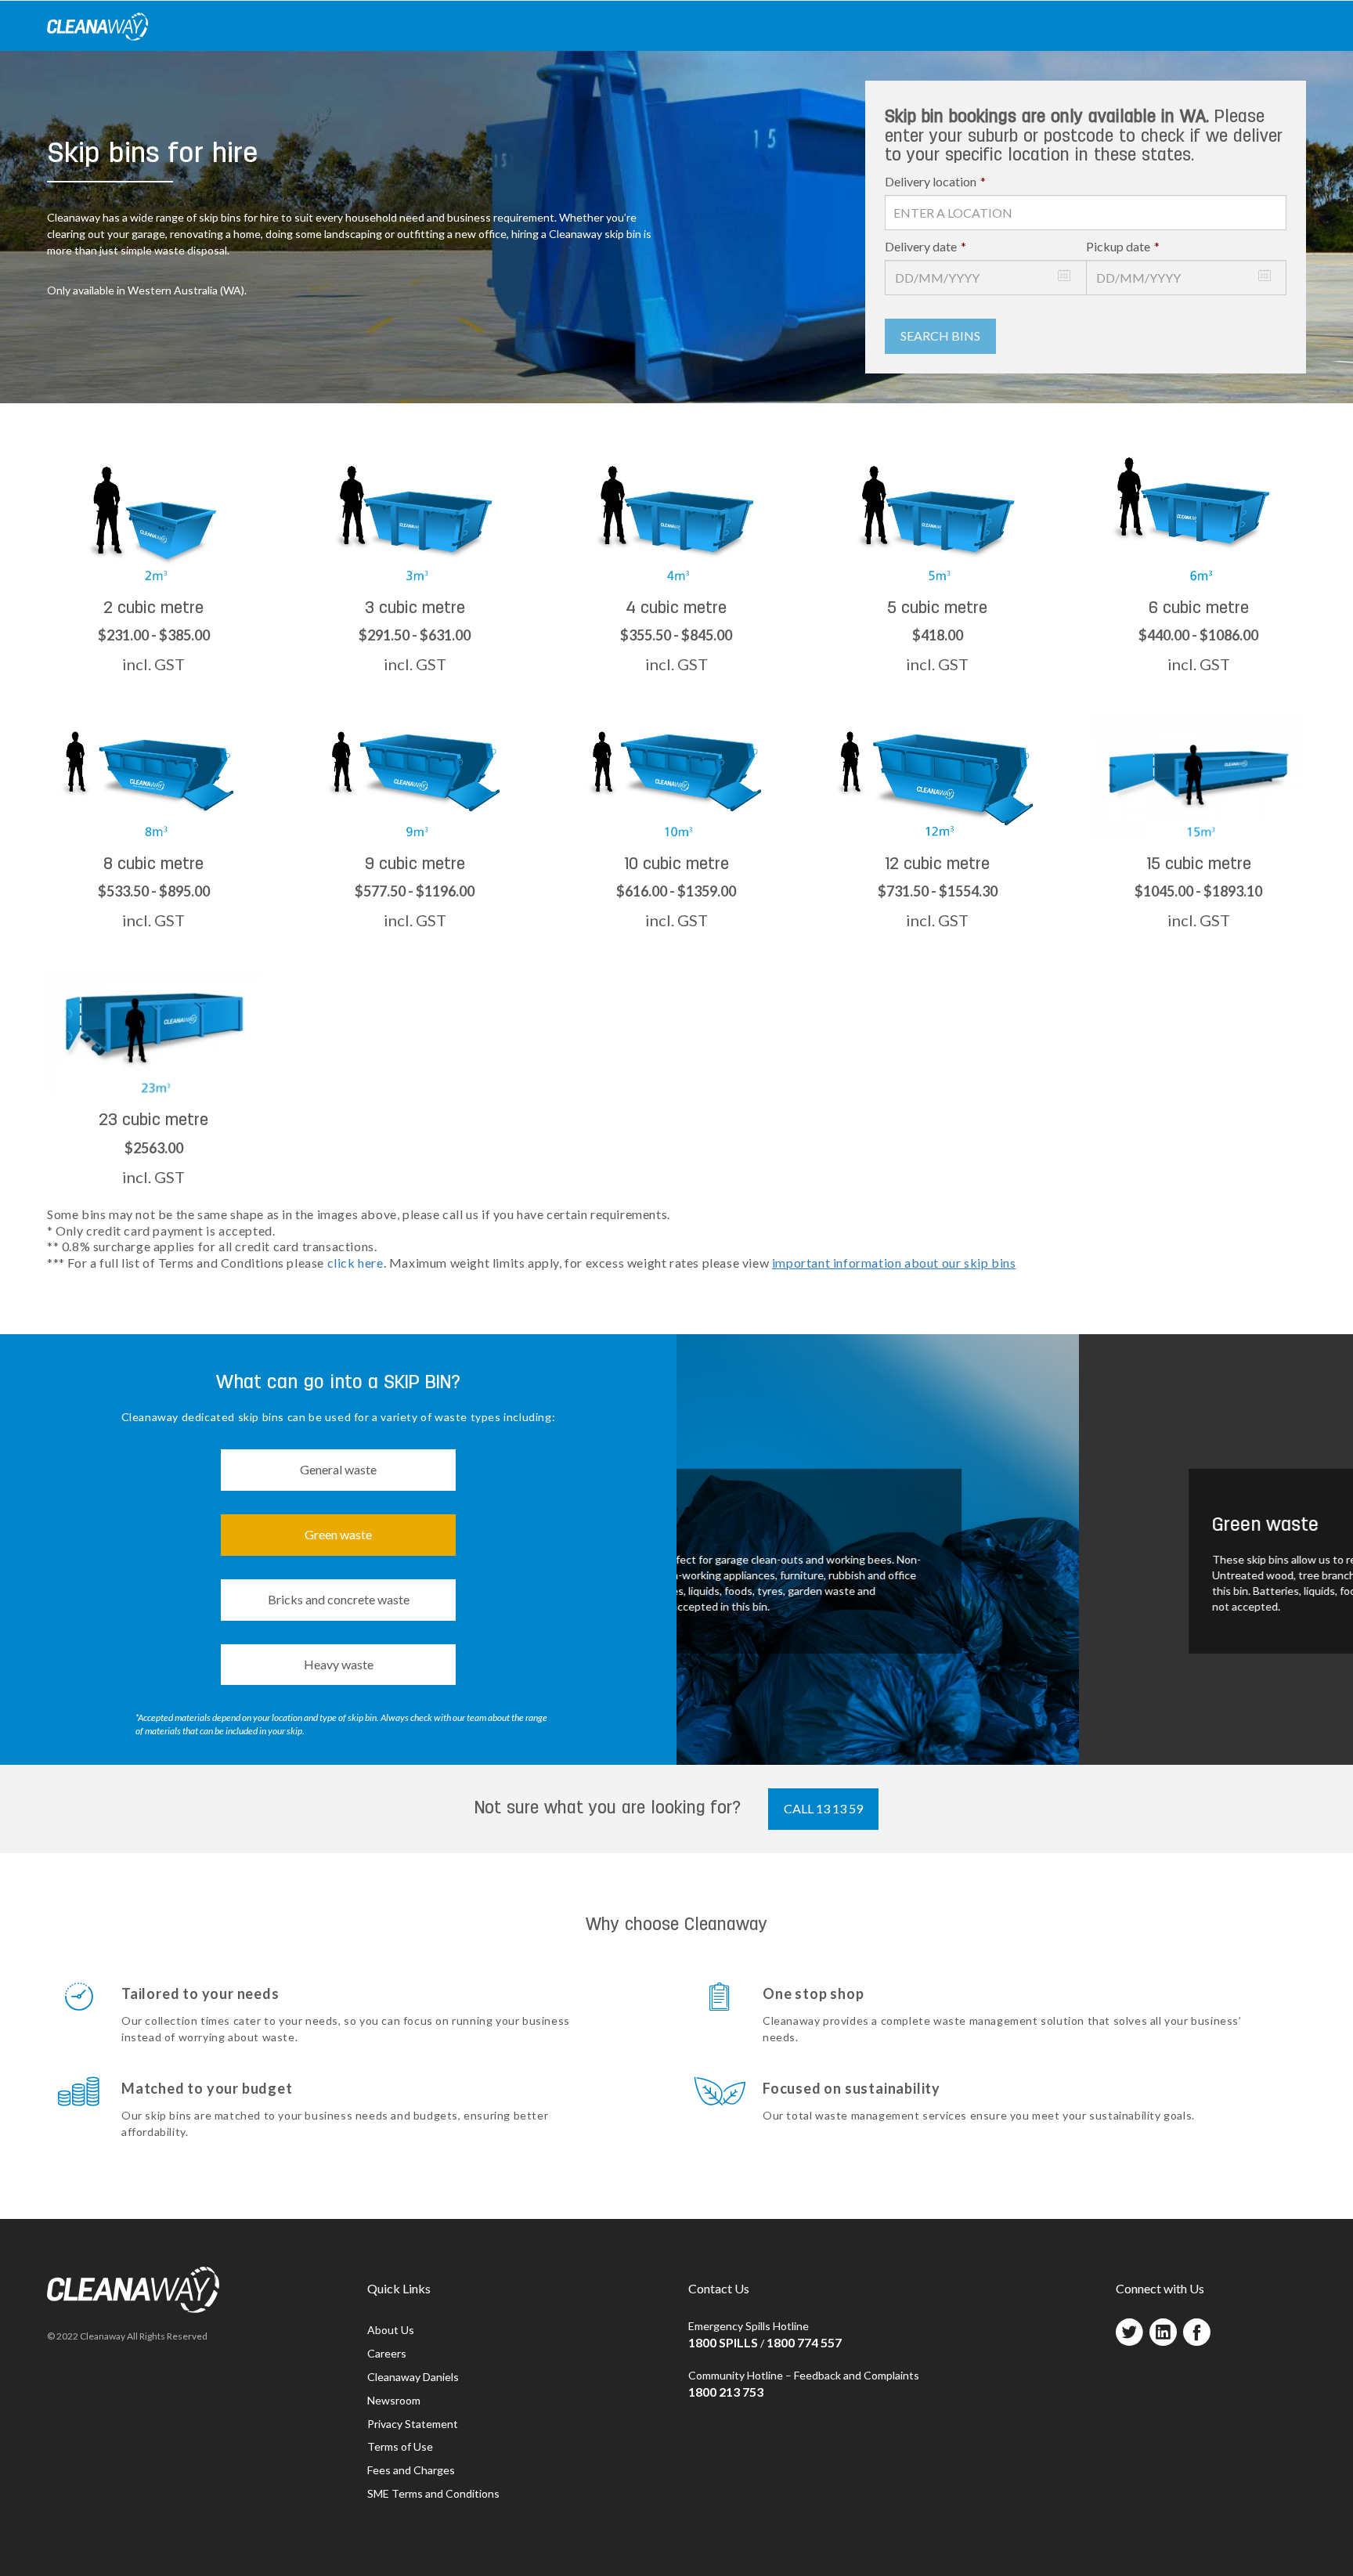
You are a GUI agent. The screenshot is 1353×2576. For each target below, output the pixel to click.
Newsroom (394, 2400)
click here (355, 1263)
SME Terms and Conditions (433, 2493)
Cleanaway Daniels (413, 2377)
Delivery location (935, 181)
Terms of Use (400, 2446)
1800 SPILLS (723, 2342)
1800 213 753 (726, 2392)
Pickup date (1123, 246)
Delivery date (925, 246)
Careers (387, 2353)
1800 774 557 (804, 2342)
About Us (391, 2330)
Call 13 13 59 (823, 1808)
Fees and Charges (411, 2470)
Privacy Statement (413, 2424)
